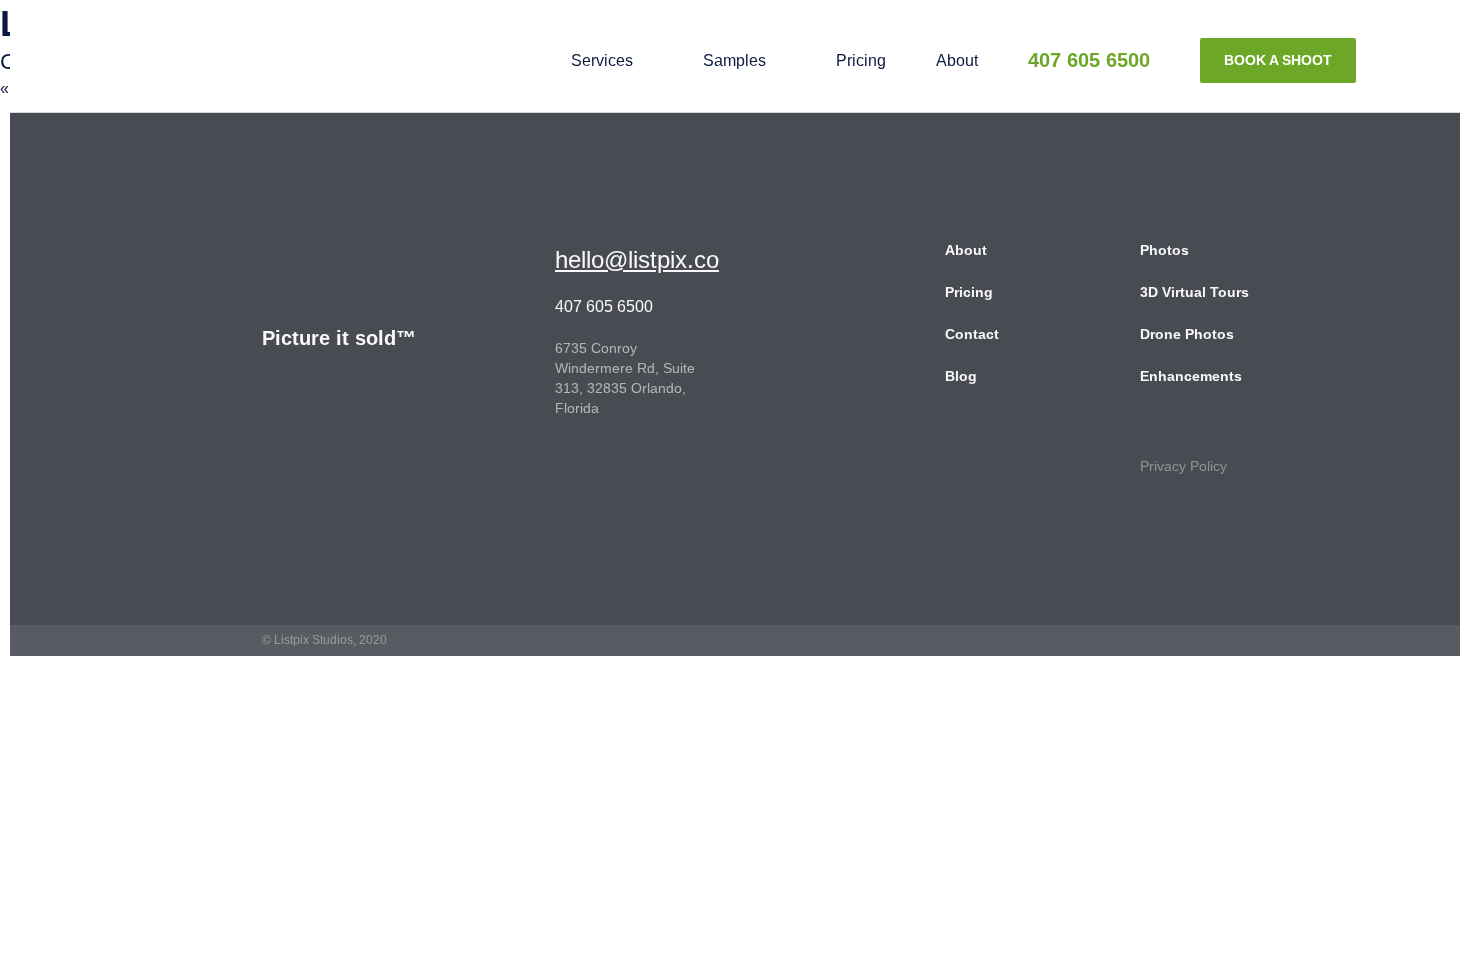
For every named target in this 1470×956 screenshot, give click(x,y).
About (957, 60)
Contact (972, 334)
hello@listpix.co (637, 259)
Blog (961, 376)
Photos (1164, 250)
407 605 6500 (1089, 60)
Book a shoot (1278, 60)
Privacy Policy (1183, 466)
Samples (734, 60)
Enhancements (1191, 376)
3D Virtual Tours (1194, 292)
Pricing (861, 60)
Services (602, 60)
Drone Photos (1187, 334)
